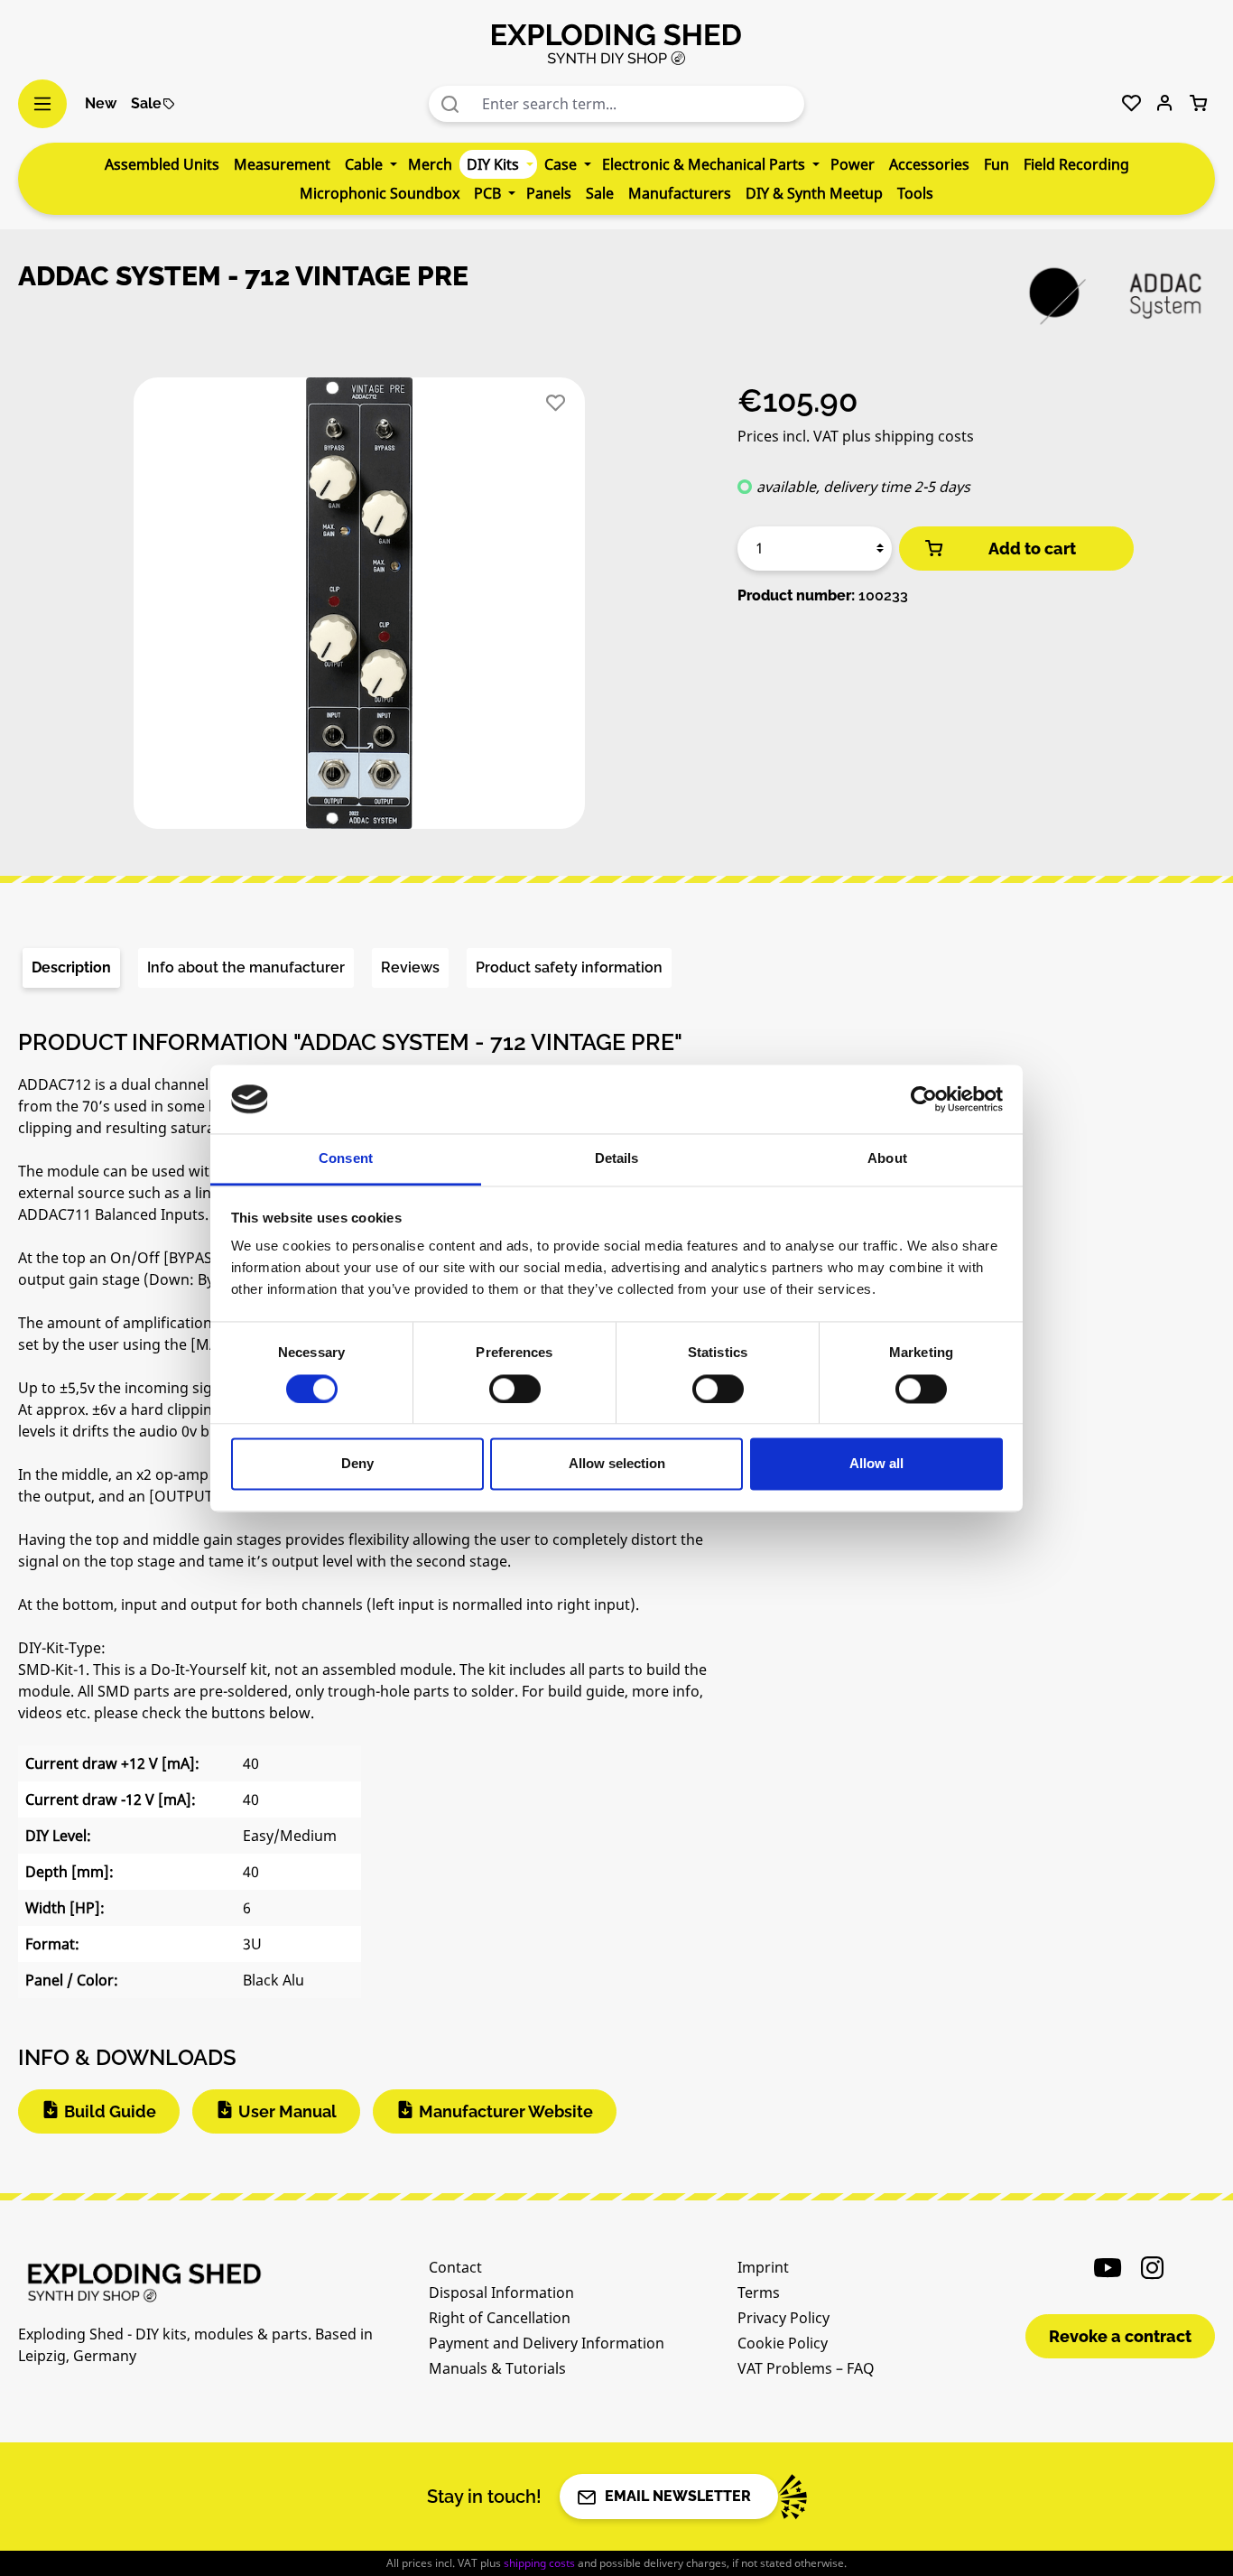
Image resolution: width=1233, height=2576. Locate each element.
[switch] (515, 1389)
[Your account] (1165, 104)
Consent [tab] (346, 1159)
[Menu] (42, 104)
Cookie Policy (783, 2343)
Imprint (763, 2267)
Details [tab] (617, 1159)
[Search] (450, 104)
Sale (146, 103)
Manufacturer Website (506, 2111)
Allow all (876, 1464)
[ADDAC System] (1115, 296)
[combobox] (638, 104)
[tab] (71, 968)
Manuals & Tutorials (497, 2368)
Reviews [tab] (410, 967)
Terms (759, 2292)
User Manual (287, 2111)
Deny (357, 1464)
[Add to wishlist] (556, 403)
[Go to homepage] (616, 43)
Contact (455, 2267)
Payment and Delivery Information (547, 2343)
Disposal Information (501, 2292)
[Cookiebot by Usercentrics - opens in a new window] (924, 1099)
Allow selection (617, 1464)
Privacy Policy (783, 2318)
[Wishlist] (1131, 104)
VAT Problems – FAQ (806, 2368)
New (101, 103)
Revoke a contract (1120, 2336)
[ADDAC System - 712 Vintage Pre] (359, 603)
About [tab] (887, 1159)
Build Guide (110, 2111)
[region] (360, 610)
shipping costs (539, 2563)
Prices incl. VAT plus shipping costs (856, 436)
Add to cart (1032, 549)
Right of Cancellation (500, 2318)
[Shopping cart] (1198, 104)
